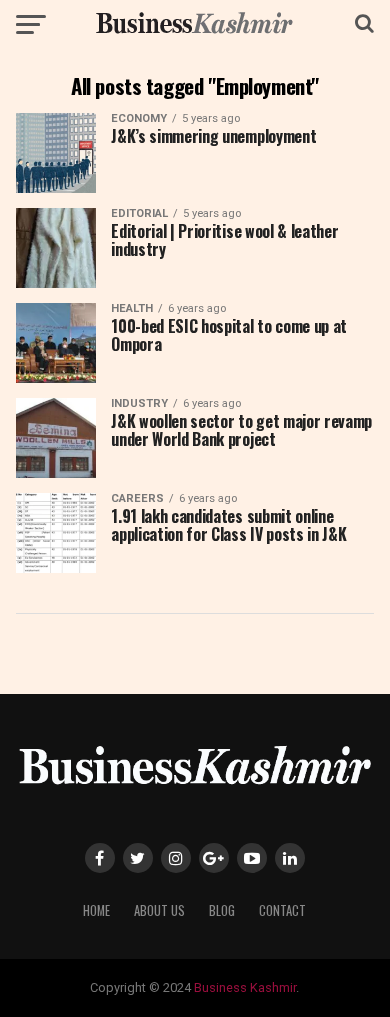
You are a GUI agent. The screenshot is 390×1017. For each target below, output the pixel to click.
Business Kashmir (245, 987)
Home (96, 910)
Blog (222, 910)
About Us (159, 910)
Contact (282, 910)
